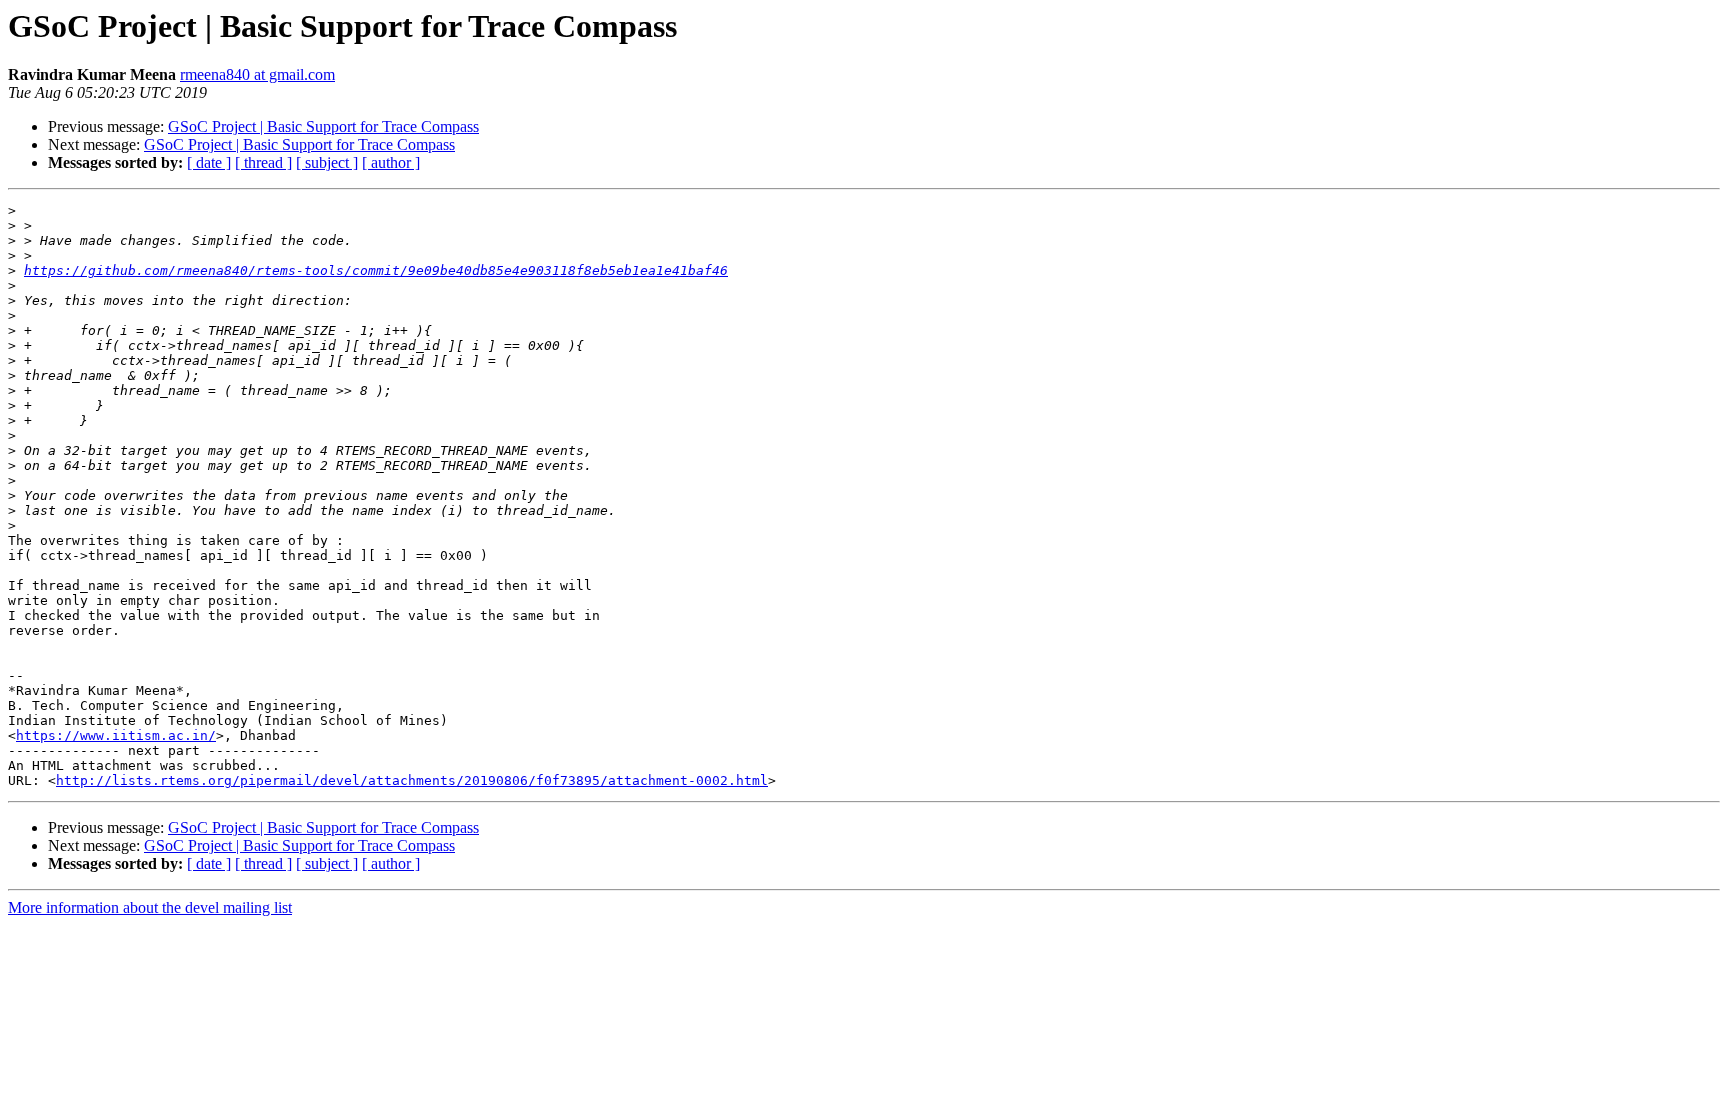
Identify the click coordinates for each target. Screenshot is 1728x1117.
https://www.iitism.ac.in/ (116, 735)
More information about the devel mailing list (150, 907)
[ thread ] (263, 162)
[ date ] (209, 162)
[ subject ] (327, 162)
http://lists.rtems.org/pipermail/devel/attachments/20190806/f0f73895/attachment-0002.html (412, 780)
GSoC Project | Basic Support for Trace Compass (323, 126)
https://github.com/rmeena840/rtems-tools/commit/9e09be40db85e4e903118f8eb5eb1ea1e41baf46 (376, 270)
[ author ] (391, 162)
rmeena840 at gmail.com (257, 74)
